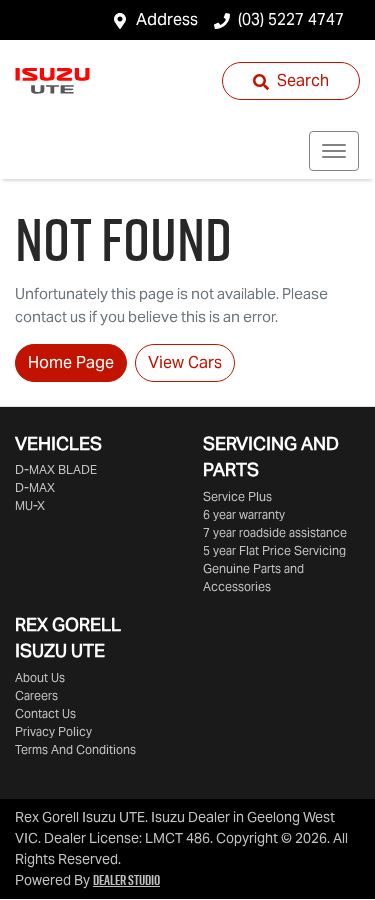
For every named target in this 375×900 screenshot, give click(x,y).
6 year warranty (244, 514)
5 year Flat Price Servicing (274, 550)
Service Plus (237, 496)
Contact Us (45, 713)
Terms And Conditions (75, 749)
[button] (334, 151)
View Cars (185, 362)
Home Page (71, 362)
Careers (36, 695)
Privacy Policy (53, 731)
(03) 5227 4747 (291, 19)
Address (167, 19)
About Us (40, 677)
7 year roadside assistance (275, 532)
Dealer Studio (126, 880)
